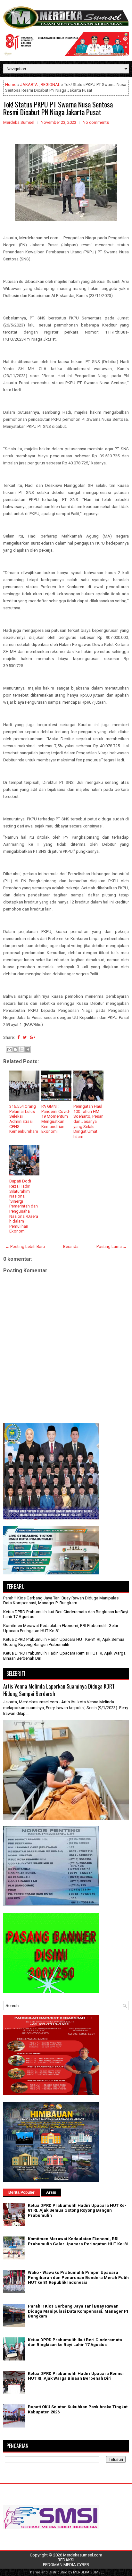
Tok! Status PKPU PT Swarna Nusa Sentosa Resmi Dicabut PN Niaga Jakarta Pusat (58, 108)
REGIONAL (50, 85)
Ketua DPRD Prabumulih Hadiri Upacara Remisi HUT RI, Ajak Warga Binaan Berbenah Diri (76, 2376)
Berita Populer (21, 2192)
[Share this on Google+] (33, 1037)
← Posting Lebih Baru (25, 1246)
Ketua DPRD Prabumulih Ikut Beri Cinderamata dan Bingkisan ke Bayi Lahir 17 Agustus (75, 2342)
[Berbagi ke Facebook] (28, 1049)
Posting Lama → (112, 1246)
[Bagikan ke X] (21, 1049)
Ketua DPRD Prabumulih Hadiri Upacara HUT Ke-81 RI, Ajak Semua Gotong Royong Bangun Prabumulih (64, 1642)
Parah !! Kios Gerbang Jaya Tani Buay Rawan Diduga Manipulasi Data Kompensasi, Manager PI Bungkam (61, 1601)
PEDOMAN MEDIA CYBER (66, 2565)
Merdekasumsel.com (83, 2555)
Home (11, 85)
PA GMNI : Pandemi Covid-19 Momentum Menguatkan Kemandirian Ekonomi (56, 1119)
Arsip (51, 2192)
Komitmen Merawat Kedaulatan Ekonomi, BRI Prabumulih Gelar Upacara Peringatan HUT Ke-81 (78, 2241)
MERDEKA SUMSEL (89, 2572)
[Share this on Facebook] (18, 1037)
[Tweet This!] (25, 1037)
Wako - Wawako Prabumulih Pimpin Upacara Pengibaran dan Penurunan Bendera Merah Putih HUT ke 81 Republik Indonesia (78, 2277)
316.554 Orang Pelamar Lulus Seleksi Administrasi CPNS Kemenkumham (24, 1119)
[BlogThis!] (15, 1049)
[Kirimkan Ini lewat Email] (9, 1049)
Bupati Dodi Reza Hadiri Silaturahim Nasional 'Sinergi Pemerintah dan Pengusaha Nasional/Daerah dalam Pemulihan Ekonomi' (24, 1206)
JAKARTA (29, 85)
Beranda (71, 1246)
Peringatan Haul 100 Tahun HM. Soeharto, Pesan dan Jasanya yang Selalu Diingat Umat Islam (88, 1121)
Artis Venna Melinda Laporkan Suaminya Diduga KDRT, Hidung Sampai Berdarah (59, 1690)
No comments (96, 122)
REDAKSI (66, 2560)
